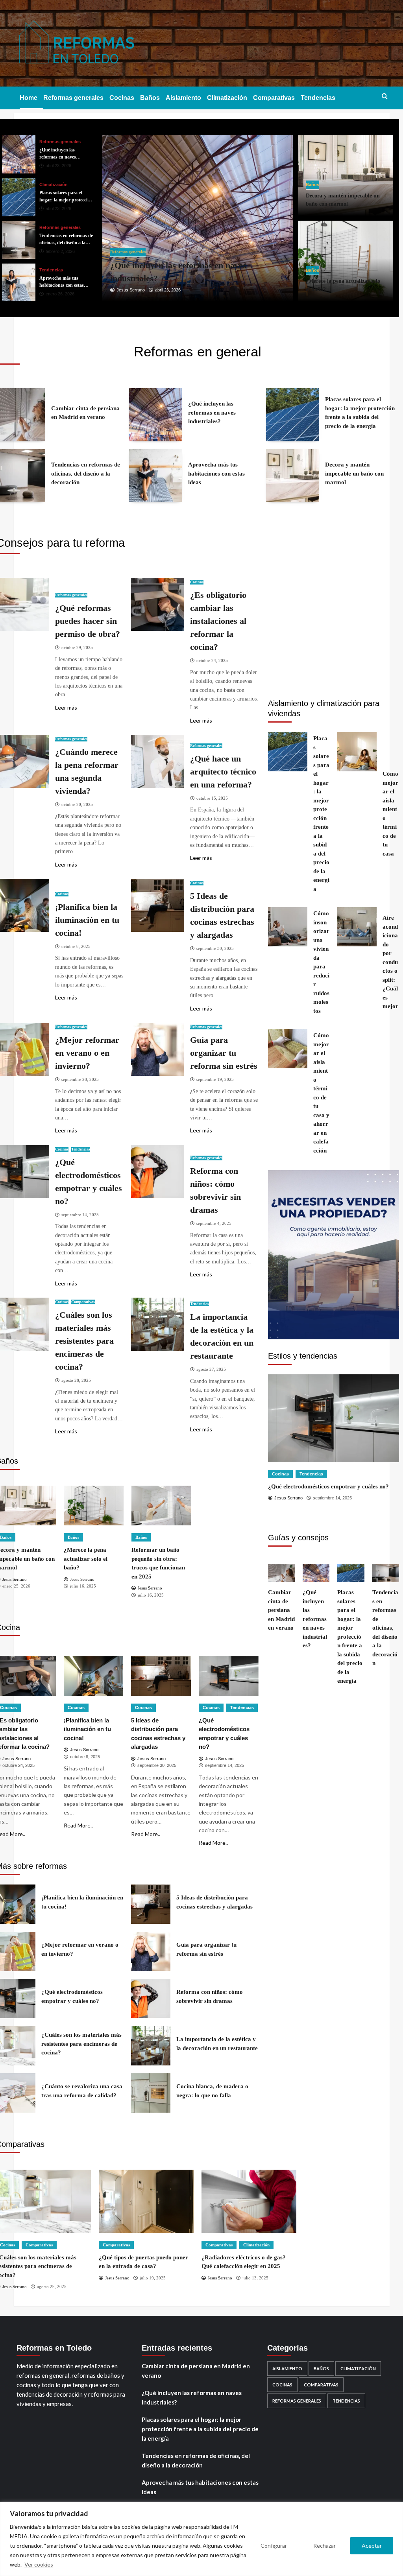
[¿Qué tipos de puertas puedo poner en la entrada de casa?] (146, 2201)
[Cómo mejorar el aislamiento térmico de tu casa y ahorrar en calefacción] (288, 1049)
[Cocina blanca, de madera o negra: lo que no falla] (151, 2093)
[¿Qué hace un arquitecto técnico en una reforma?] (158, 761)
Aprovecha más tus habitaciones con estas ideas (200, 2487)
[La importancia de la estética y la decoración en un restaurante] (158, 1324)
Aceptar (372, 2546)
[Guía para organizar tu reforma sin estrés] (158, 1049)
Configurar (274, 2546)
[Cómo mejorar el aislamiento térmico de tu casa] (357, 752)
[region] (201, 2539)
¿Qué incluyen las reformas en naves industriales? (192, 2397)
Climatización (227, 98)
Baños (150, 98)
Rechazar (324, 2546)
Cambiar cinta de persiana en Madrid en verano (196, 2371)
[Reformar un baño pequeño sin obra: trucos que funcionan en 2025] (161, 1506)
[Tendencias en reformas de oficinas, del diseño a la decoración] (198, 218)
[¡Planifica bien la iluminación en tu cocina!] (94, 1676)
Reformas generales (73, 98)
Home (29, 98)
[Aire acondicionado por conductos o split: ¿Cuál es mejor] (357, 927)
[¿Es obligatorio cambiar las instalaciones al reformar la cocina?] (158, 604)
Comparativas (274, 98)
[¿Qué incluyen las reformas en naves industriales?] (156, 415)
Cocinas (122, 98)
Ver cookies (39, 2564)
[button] (385, 97)
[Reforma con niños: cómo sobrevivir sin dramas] (158, 1172)
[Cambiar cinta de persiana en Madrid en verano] (281, 1573)
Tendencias (318, 98)
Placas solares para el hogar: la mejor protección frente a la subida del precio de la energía (200, 2429)
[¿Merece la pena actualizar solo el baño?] (94, 1506)
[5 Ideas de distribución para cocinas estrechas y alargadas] (158, 905)
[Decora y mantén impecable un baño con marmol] (19, 283)
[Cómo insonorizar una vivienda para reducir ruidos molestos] (288, 927)
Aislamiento (183, 98)
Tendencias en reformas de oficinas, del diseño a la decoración (196, 2460)
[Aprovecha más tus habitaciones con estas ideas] (19, 240)
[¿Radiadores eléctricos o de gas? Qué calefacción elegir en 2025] (249, 2201)
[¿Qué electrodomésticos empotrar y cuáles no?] (229, 1676)
